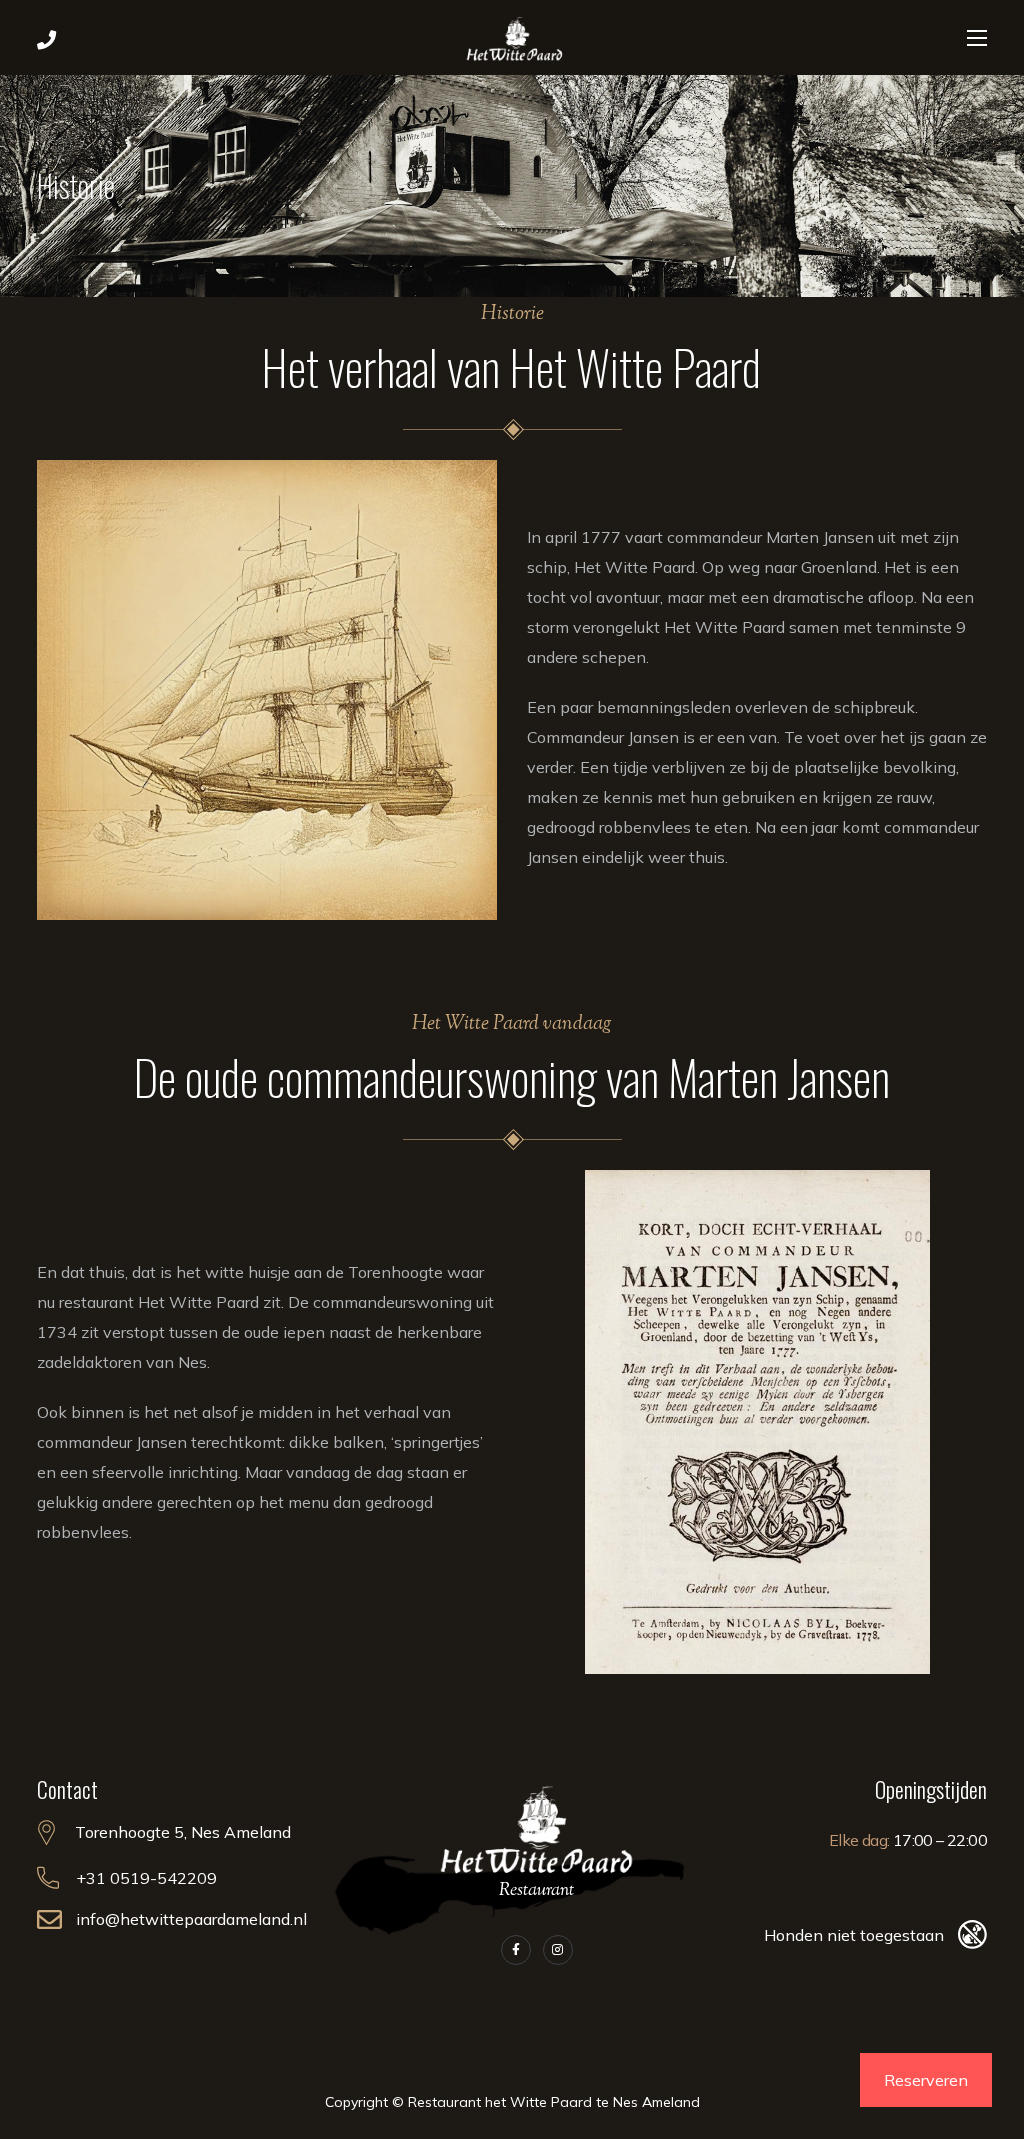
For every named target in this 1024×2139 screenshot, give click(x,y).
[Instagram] (558, 1950)
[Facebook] (516, 1950)
